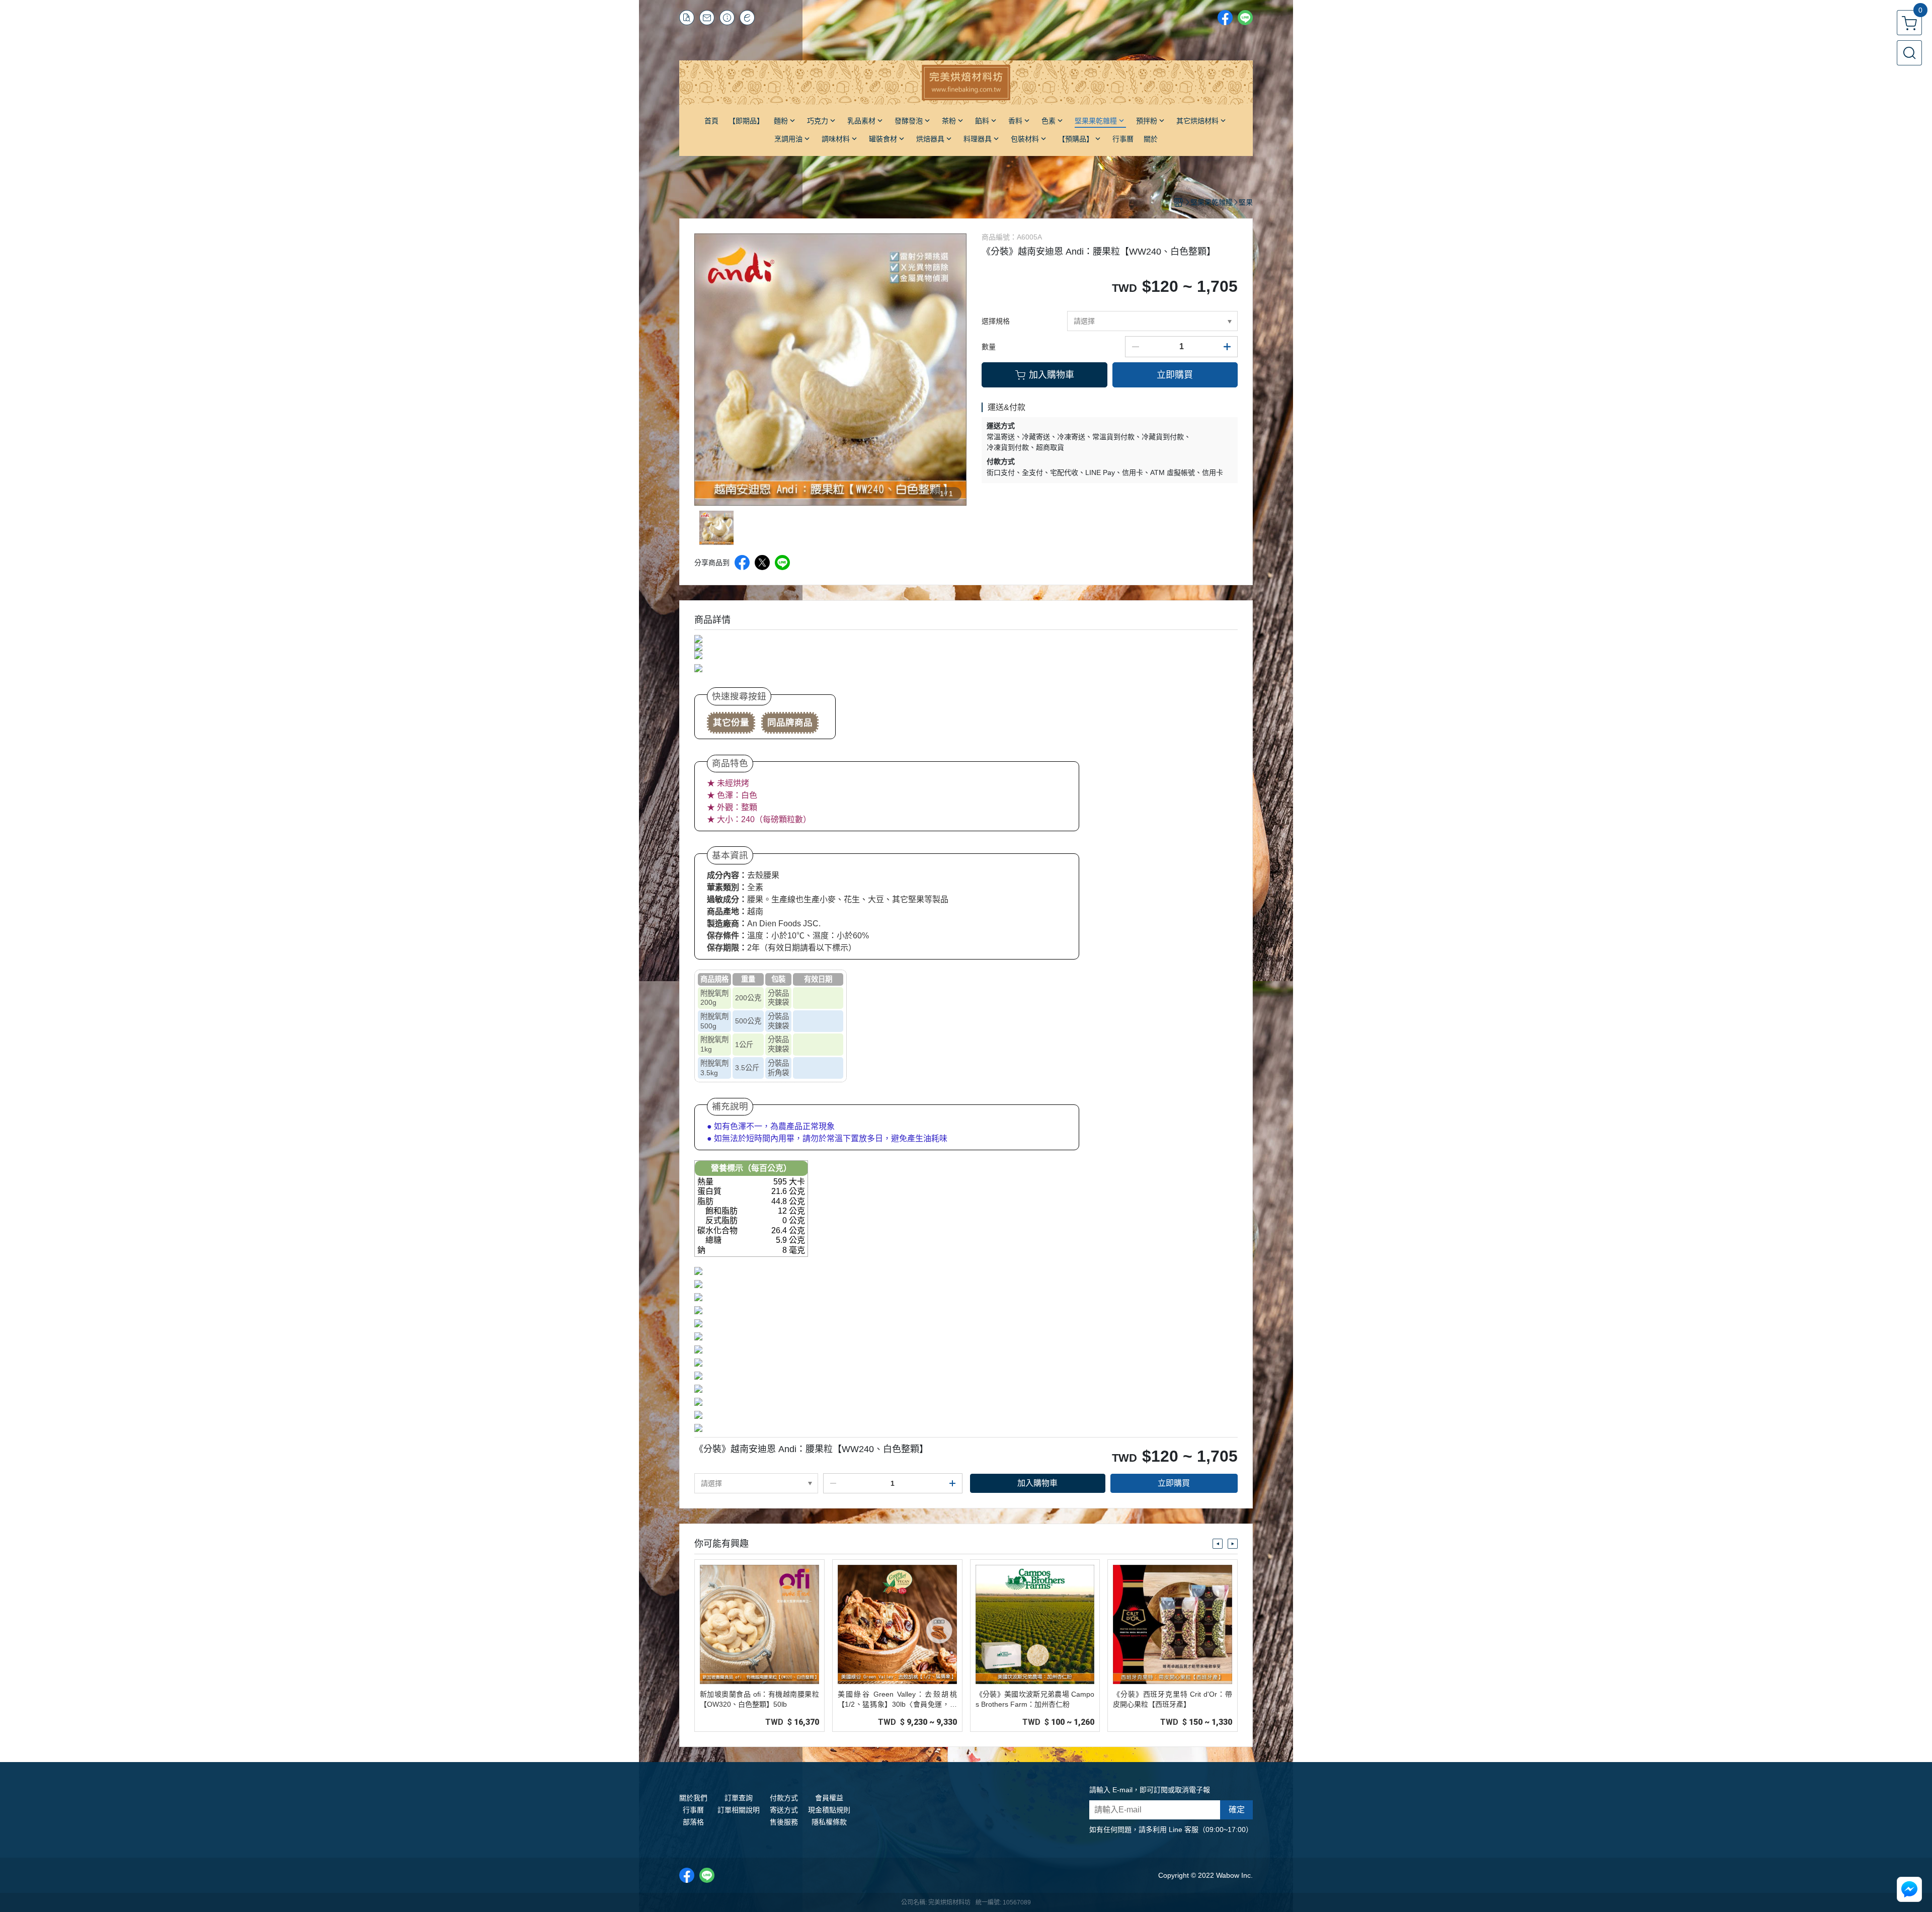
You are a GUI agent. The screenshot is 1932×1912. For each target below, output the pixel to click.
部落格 (693, 1822)
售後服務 (784, 1822)
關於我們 (693, 1798)
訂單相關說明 (739, 1810)
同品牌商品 (790, 723)
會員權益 (829, 1798)
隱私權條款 (829, 1822)
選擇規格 (996, 321)
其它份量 (731, 723)
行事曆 (693, 1810)
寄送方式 (784, 1810)
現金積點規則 (829, 1810)
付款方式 (784, 1798)
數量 (989, 347)
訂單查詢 (739, 1798)
